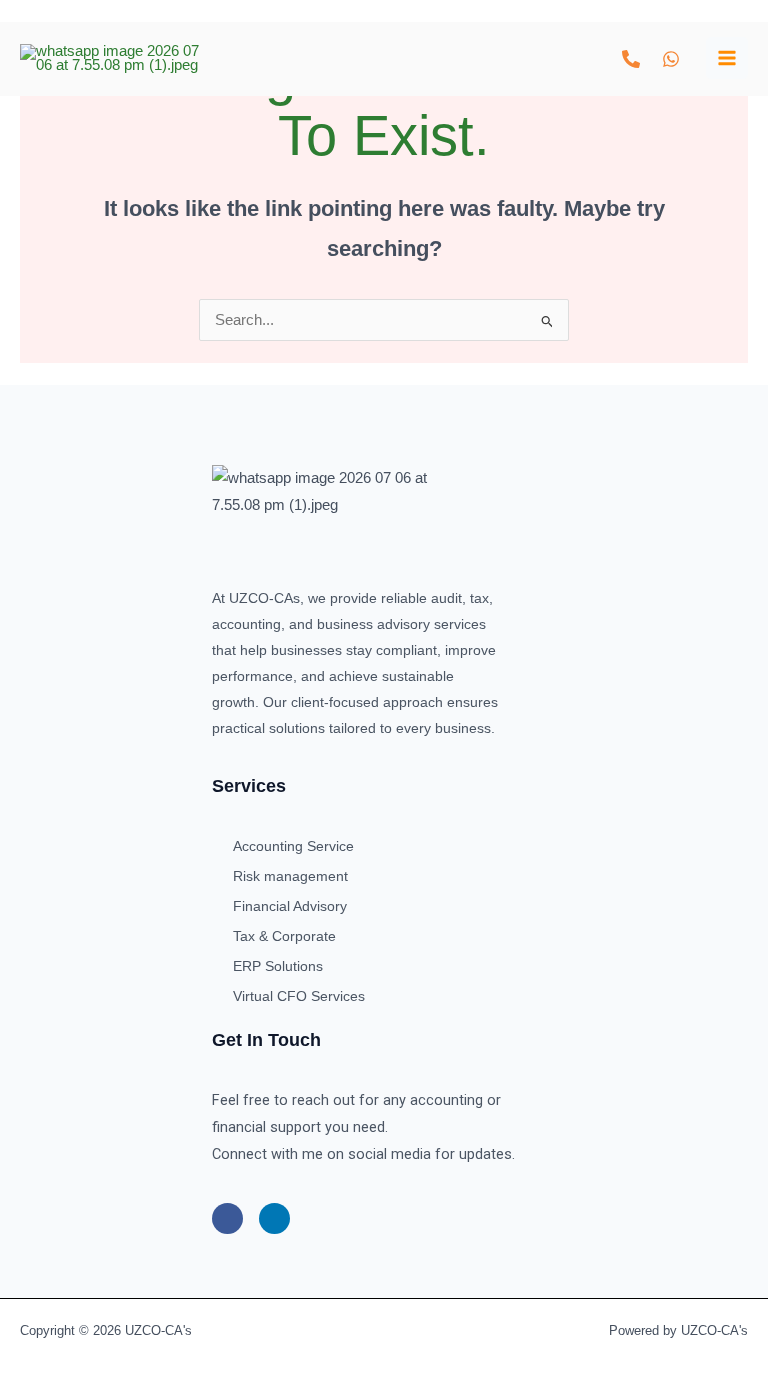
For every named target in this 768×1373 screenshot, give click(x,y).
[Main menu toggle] (727, 58)
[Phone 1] (631, 59)
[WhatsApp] (671, 59)
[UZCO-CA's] (110, 58)
